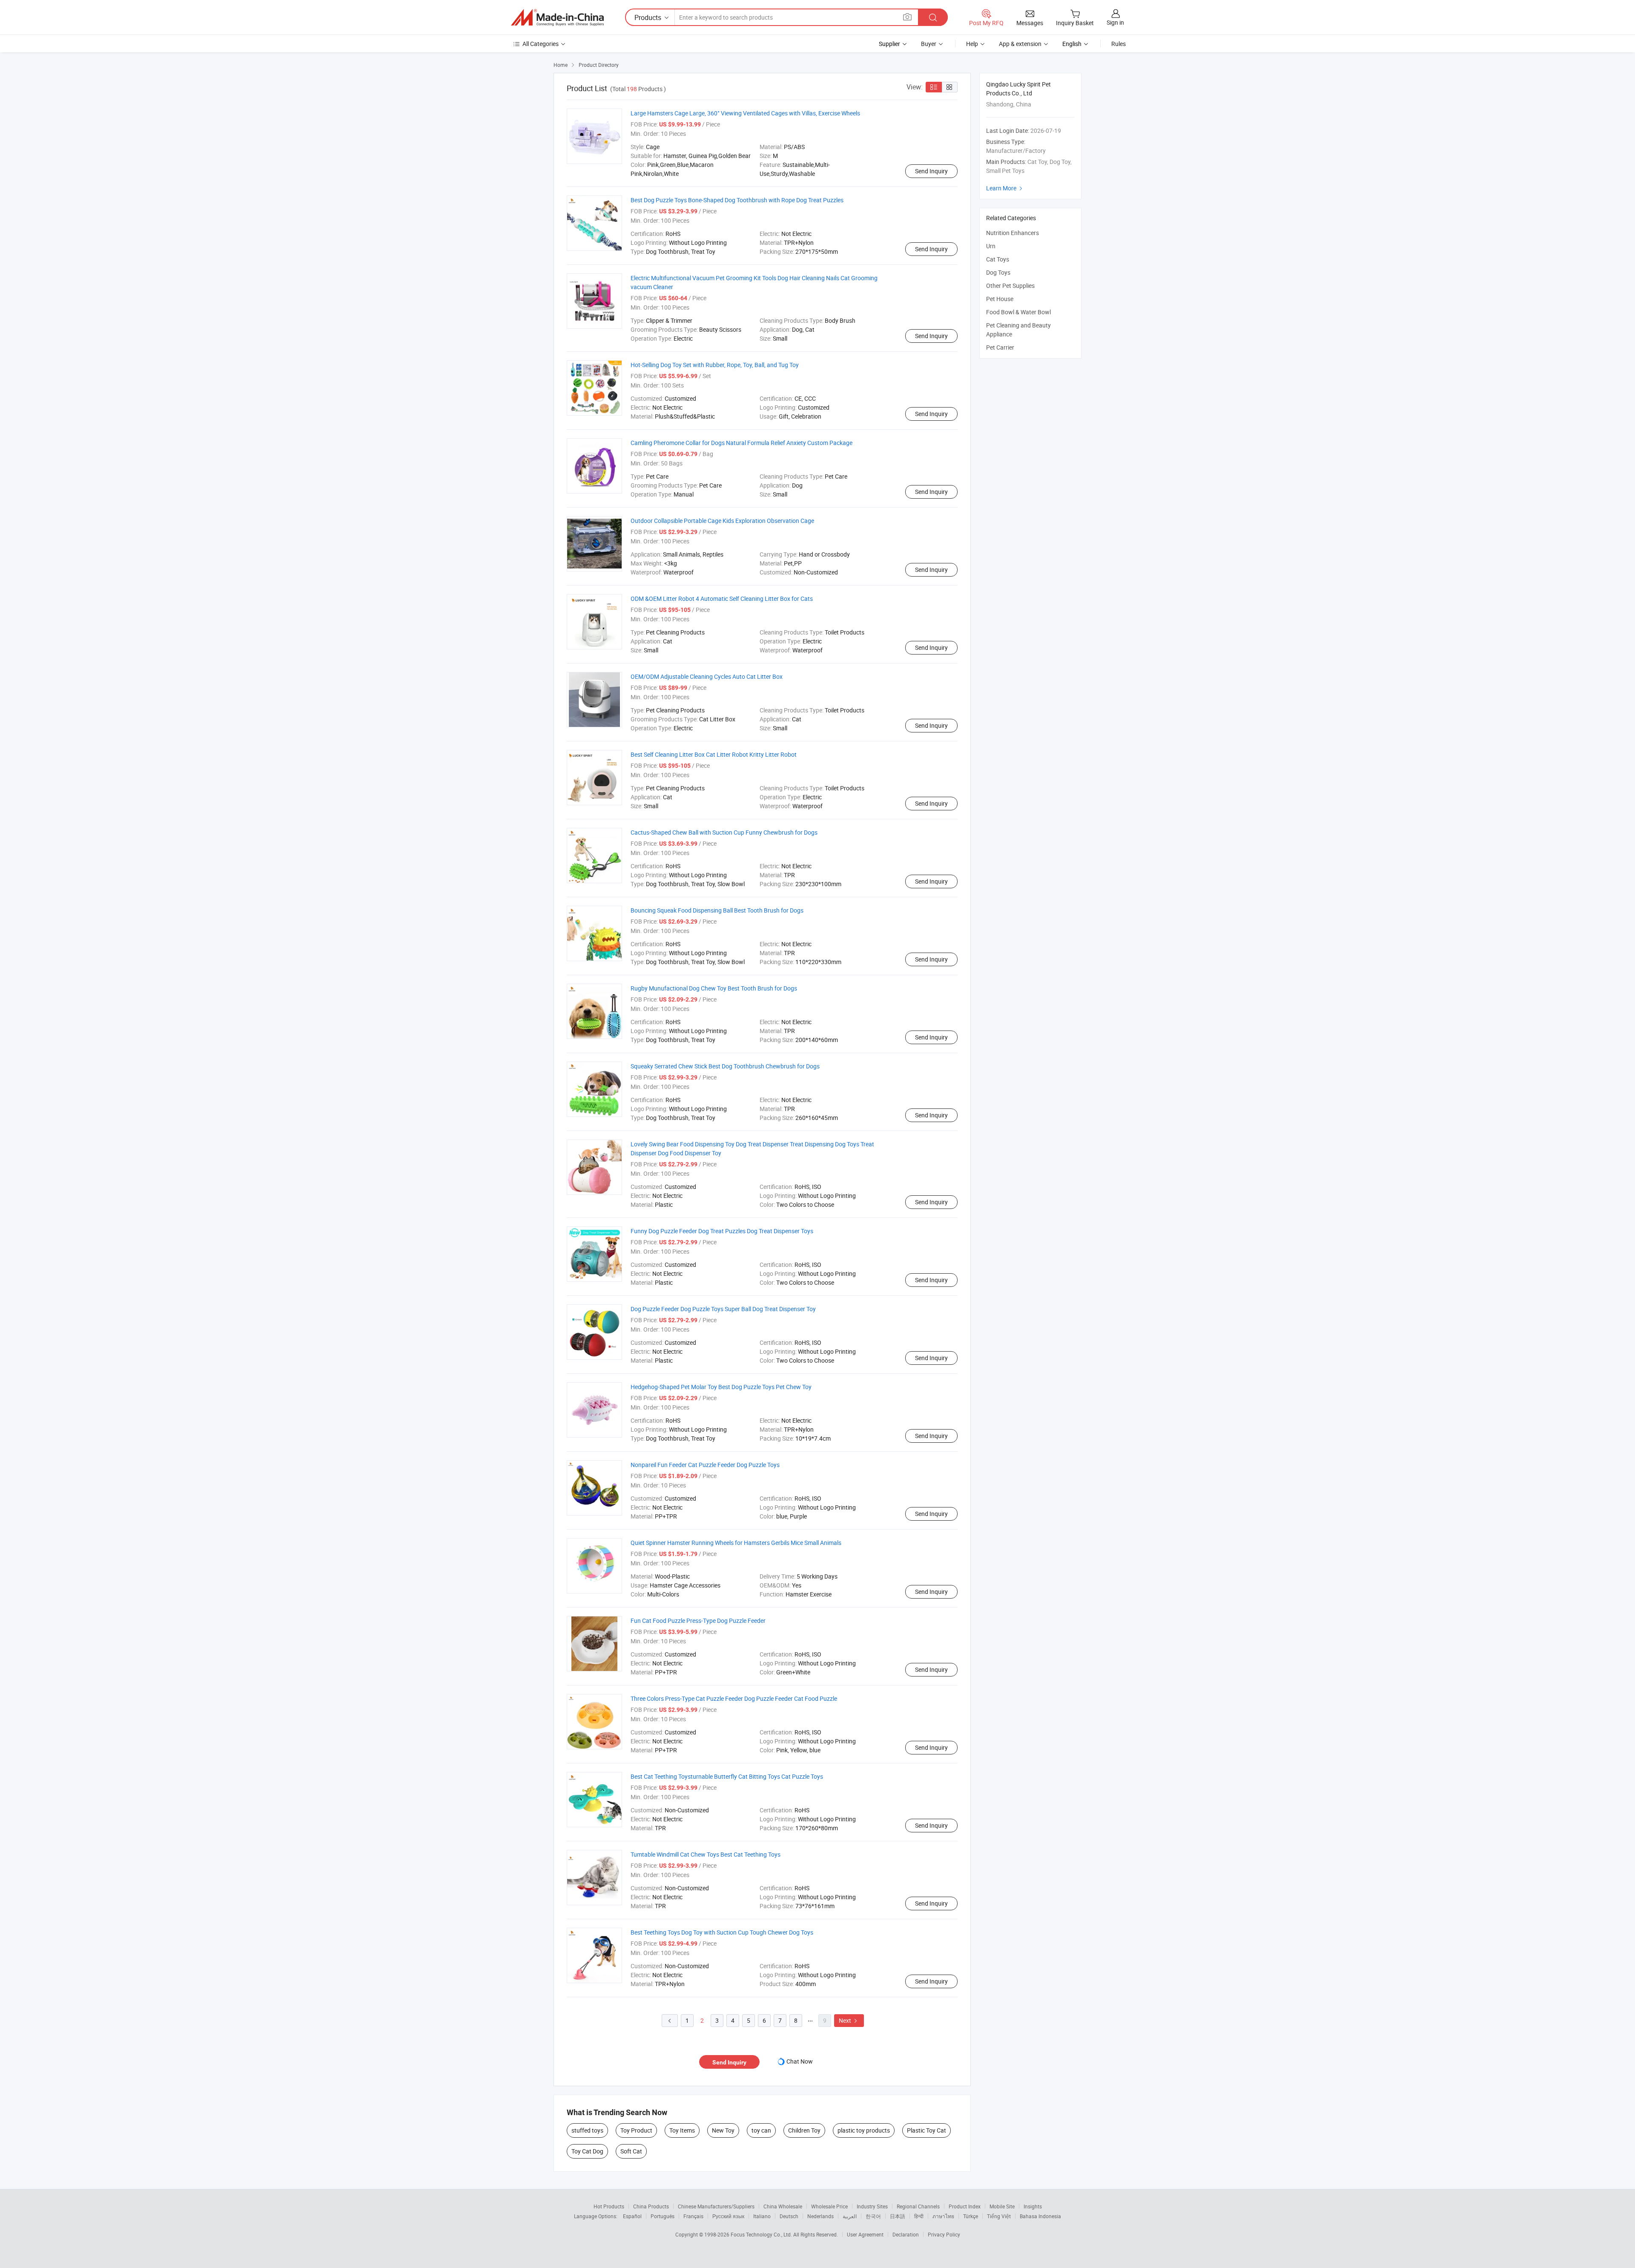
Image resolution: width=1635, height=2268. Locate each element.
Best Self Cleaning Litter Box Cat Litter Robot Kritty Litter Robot (714, 754)
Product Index (965, 2206)
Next (849, 2020)
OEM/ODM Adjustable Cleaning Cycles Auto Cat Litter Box (707, 676)
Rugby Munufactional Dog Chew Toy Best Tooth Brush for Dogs (714, 988)
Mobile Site (1002, 2206)
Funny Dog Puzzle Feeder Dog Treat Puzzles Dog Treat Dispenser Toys (722, 1231)
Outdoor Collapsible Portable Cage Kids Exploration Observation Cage (722, 521)
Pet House (1000, 299)
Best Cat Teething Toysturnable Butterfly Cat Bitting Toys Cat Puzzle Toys (727, 1776)
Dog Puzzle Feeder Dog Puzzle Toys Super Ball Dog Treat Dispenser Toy (723, 1309)
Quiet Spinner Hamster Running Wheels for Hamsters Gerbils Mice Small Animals (736, 1543)
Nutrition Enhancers (1013, 233)
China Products (651, 2206)
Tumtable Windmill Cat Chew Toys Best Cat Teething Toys (706, 1854)
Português (663, 2216)
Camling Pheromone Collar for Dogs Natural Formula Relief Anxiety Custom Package (741, 443)
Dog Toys (998, 272)
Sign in (1115, 22)
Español (632, 2216)
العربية (850, 2216)
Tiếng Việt (999, 2216)
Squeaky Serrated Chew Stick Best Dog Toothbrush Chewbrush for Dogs (725, 1066)
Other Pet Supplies (1010, 286)
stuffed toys (587, 2130)
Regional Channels (918, 2206)
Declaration (906, 2234)
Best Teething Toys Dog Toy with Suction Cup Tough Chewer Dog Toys (722, 1932)
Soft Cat (631, 2151)
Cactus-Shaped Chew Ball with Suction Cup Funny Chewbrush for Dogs (724, 832)
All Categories (541, 44)
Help (972, 44)
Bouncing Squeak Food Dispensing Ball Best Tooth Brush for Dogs (717, 910)
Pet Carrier (1000, 347)
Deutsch (789, 2216)
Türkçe (971, 2216)
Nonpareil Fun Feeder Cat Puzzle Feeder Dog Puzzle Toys (705, 1465)
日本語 (898, 2216)
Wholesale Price (829, 2206)
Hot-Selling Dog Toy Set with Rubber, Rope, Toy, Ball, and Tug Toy (715, 365)
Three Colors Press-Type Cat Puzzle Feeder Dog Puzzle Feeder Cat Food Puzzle (734, 1698)
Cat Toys (998, 259)
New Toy (723, 2130)
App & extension (1020, 44)
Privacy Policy (944, 2234)
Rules (1119, 44)
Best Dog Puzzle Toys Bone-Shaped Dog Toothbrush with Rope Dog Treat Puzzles (737, 200)
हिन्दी (919, 2216)
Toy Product (636, 2130)
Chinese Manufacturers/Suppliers (716, 2206)
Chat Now (800, 2061)
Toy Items (682, 2130)
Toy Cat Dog (587, 2151)
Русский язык (728, 2216)
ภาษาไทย (943, 2216)
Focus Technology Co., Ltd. (762, 2234)
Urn (991, 246)
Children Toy (804, 2130)
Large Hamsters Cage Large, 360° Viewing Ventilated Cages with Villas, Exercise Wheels (745, 113)
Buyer (929, 44)
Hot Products (609, 2206)
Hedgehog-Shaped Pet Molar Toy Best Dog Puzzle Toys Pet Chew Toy (721, 1387)
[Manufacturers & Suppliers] (557, 17)
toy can (761, 2130)
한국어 (873, 2216)
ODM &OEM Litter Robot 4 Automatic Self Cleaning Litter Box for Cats (722, 599)
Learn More (1005, 188)
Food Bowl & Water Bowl (1018, 312)
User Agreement (865, 2234)
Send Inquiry (931, 171)
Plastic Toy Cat (926, 2130)
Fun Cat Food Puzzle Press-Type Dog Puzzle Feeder (698, 1621)
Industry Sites (872, 2206)
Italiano (762, 2216)
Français (693, 2216)
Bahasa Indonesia (1040, 2216)
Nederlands (820, 2216)
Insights (1033, 2206)
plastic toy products (864, 2130)
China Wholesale (783, 2206)
